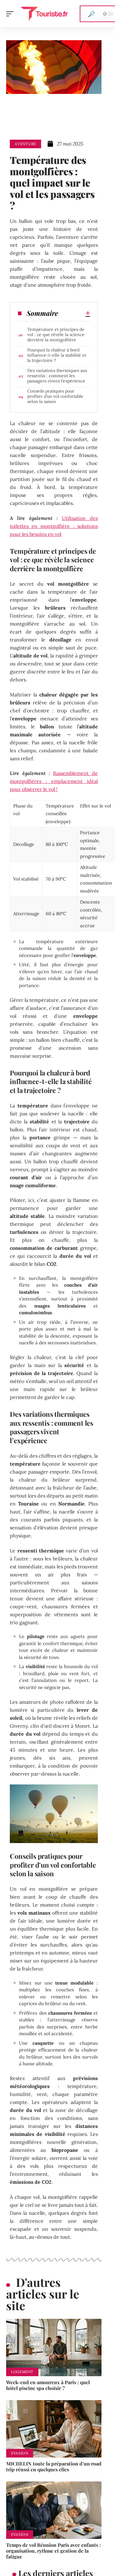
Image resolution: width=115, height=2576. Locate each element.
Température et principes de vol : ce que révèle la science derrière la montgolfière (56, 335)
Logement (22, 2372)
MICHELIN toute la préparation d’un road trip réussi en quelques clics (54, 2466)
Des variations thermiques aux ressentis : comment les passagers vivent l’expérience (57, 376)
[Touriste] (44, 14)
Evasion (20, 2453)
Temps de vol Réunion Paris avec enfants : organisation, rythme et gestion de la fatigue (54, 2551)
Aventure (25, 144)
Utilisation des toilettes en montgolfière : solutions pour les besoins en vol (54, 526)
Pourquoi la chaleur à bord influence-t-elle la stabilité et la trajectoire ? (57, 355)
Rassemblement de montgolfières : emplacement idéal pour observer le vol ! (54, 781)
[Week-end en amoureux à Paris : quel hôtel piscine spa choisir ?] (54, 2347)
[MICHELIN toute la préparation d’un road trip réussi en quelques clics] (54, 2429)
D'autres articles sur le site (43, 2294)
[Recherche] (91, 14)
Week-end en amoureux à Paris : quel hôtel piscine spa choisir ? (48, 2385)
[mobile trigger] (11, 14)
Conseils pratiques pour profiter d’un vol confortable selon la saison (55, 396)
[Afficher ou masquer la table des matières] (74, 313)
